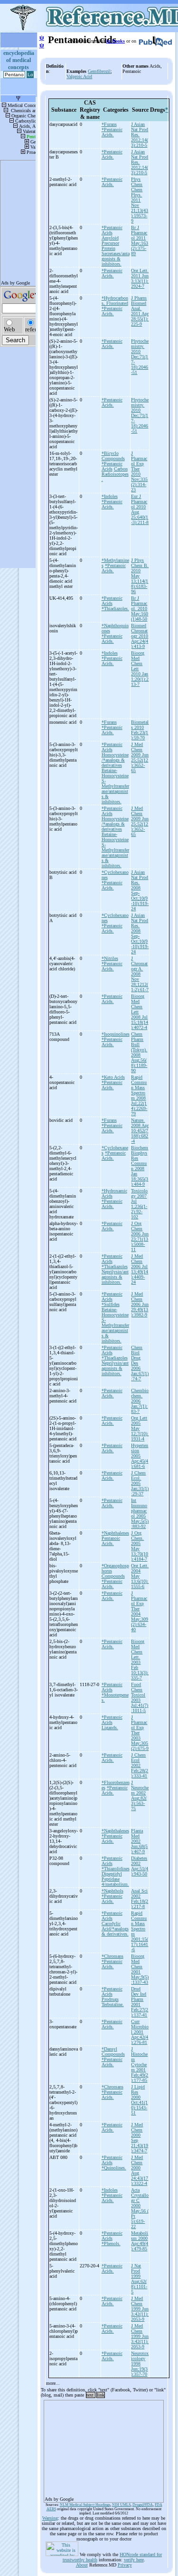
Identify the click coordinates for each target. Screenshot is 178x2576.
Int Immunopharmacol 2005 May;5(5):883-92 (140, 1513)
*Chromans (112, 1956)
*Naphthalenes (115, 1533)
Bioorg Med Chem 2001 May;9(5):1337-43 (140, 1969)
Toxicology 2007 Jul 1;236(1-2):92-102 (139, 1204)
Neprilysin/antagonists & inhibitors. (115, 1277)
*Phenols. (111, 2243)
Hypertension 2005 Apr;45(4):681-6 (140, 1456)
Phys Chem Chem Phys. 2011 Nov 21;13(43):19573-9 (140, 200)
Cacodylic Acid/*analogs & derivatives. (115, 1929)
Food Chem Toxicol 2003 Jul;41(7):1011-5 (140, 1697)
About (82, 2565)
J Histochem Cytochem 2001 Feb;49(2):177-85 (140, 2065)
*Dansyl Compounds (113, 2052)
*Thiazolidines (116, 1869)
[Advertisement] (104, 2448)
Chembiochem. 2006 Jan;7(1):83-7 (140, 1401)
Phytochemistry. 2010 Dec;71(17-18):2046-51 (140, 357)
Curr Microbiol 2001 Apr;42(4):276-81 (140, 2032)
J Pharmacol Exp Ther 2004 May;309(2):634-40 (140, 1611)
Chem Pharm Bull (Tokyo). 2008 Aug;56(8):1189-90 (139, 1052)
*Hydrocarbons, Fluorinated (115, 301)
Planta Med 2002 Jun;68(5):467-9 (139, 1841)
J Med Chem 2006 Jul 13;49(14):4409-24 (140, 1269)
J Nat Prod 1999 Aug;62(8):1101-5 (139, 2279)
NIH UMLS (121, 2505)
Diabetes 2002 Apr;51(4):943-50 (140, 1866)
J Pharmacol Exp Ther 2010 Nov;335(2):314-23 (139, 471)
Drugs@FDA (143, 2505)
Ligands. (110, 1728)
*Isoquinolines (116, 1034)
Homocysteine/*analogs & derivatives (115, 760)
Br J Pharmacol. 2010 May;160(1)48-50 (140, 608)
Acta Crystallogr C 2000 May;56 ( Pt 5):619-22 (140, 2208)
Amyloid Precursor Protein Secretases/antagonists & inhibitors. (116, 251)
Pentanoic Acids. (111, 1541)
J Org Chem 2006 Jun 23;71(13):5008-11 (140, 1236)
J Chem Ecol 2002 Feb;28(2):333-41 (140, 1765)
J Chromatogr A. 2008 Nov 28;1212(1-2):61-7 (140, 974)
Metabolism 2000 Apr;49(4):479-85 (140, 2241)
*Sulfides (111, 1304)
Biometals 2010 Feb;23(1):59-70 (140, 730)
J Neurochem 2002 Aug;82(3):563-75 (140, 1795)
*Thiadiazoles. (115, 608)
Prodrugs (110, 1999)
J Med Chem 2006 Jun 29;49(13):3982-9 (140, 1304)
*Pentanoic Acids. (112, 132)
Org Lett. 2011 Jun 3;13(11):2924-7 (140, 278)
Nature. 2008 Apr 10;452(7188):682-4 (140, 1131)
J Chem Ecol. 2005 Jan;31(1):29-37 (140, 1483)
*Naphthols (112, 1891)
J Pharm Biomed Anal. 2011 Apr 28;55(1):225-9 (140, 311)
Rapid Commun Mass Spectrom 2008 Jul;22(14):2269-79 (139, 1095)
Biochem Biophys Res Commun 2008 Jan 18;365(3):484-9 (140, 1166)
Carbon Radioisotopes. (115, 474)
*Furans (109, 124)
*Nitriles (110, 958)
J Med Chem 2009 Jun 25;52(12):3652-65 (140, 757)
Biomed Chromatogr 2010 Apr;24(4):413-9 (140, 636)
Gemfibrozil (99, 71)
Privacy (125, 2565)
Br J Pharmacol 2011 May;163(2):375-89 (140, 240)
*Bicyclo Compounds (113, 456)
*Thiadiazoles (115, 1266)
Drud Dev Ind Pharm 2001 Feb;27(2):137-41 (140, 2002)
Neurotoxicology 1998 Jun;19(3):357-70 (140, 2364)
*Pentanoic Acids (112, 230)
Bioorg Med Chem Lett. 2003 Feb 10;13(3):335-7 (140, 1660)
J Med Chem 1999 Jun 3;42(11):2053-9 (140, 2309)
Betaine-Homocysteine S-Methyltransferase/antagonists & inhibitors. (115, 786)
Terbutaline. (113, 2004)
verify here (134, 2560)
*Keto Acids (113, 1077)
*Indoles (110, 496)
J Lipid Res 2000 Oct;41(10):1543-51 (139, 2100)
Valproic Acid (79, 76)
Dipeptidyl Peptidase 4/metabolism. (115, 1879)
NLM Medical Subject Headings (85, 2505)
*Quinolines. (114, 2168)
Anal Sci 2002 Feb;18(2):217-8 (140, 1899)
